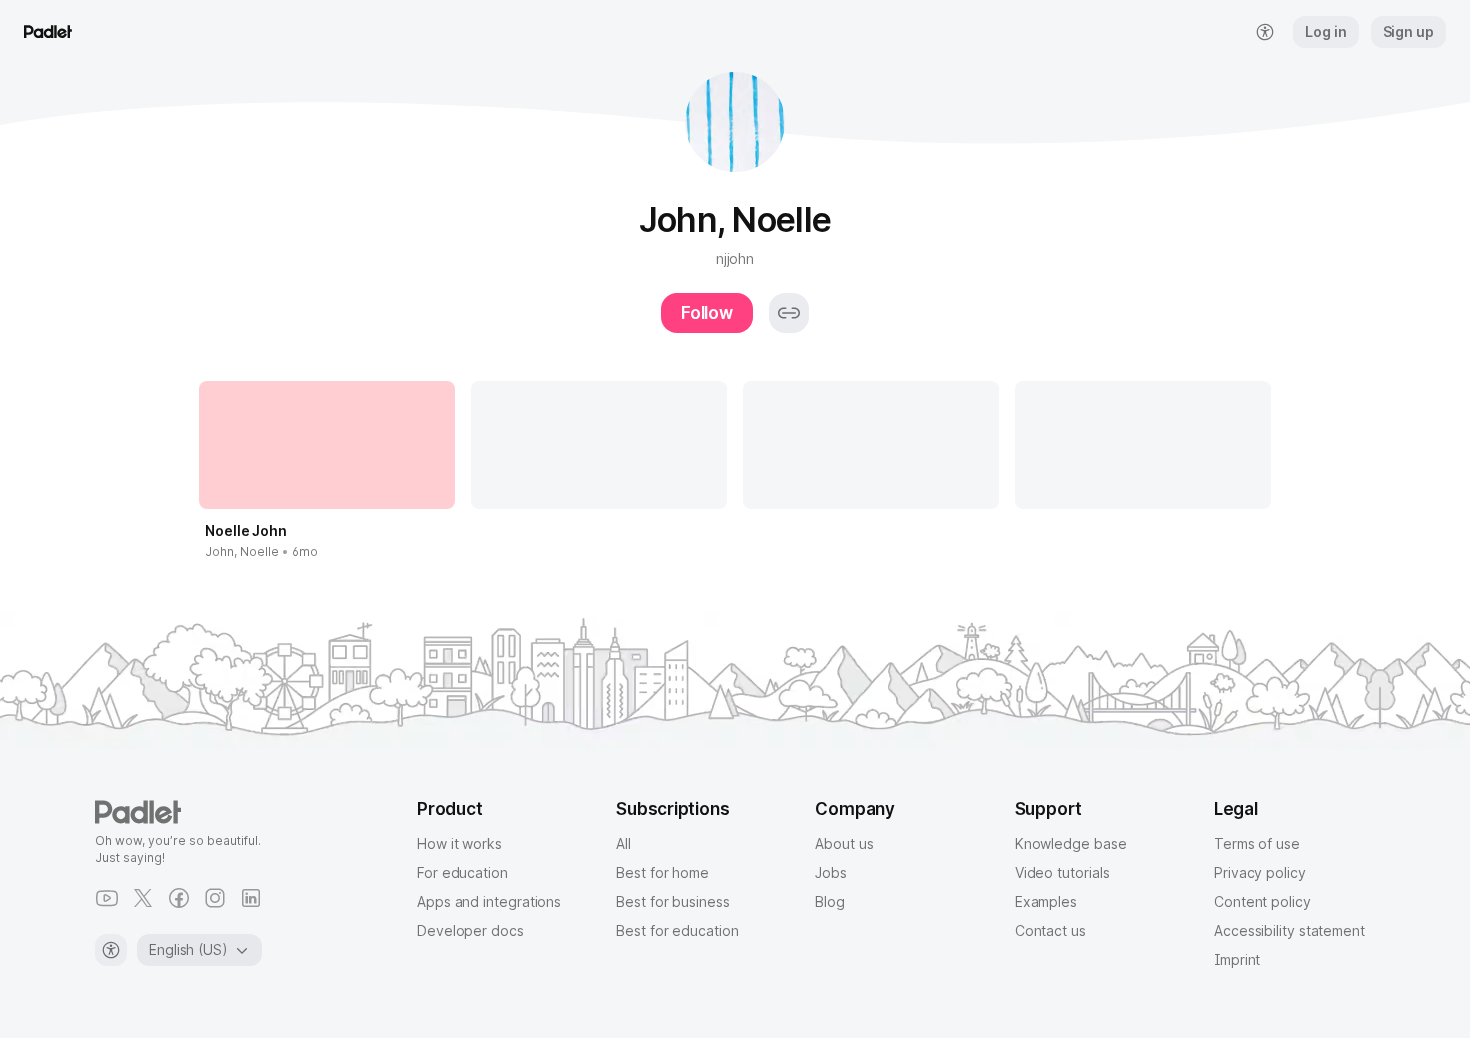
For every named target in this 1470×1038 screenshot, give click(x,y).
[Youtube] (107, 898)
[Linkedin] (251, 898)
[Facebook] (179, 898)
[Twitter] (143, 898)
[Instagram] (215, 898)
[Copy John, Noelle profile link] (789, 313)
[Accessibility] (111, 950)
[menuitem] (1265, 32)
